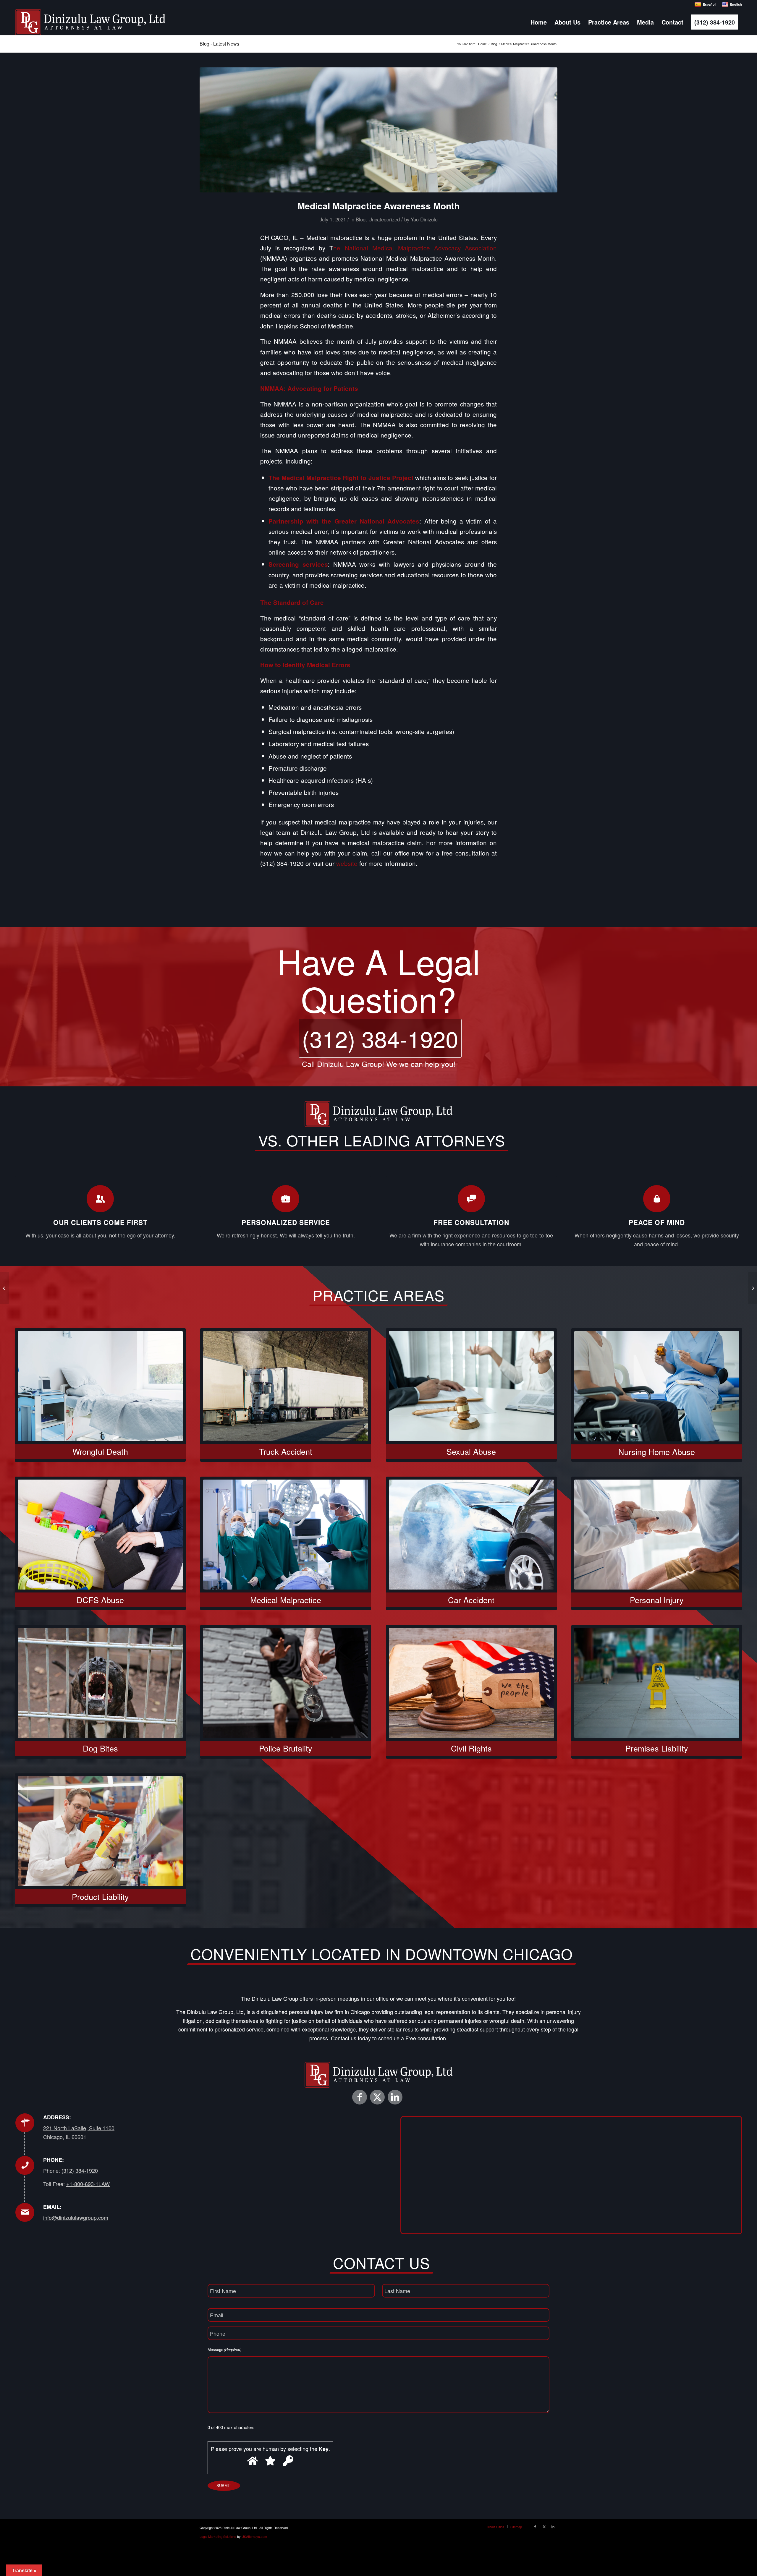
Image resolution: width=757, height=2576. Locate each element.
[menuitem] (539, 22)
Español (709, 4)
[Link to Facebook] (360, 2097)
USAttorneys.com (254, 2536)
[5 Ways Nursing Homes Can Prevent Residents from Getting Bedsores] (5, 1288)
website (347, 863)
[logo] (90, 22)
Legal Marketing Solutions (218, 2536)
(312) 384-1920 (380, 1038)
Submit (224, 2486)
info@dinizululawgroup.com (76, 2217)
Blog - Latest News (219, 44)
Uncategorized (384, 219)
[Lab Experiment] (378, 130)
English (736, 4)
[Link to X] (377, 2097)
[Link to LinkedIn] (395, 2097)
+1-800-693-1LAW (88, 2184)
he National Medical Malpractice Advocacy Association (415, 248)
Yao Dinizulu (424, 219)
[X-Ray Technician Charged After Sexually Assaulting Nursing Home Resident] (752, 1288)
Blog (361, 219)
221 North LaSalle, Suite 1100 (79, 2128)
